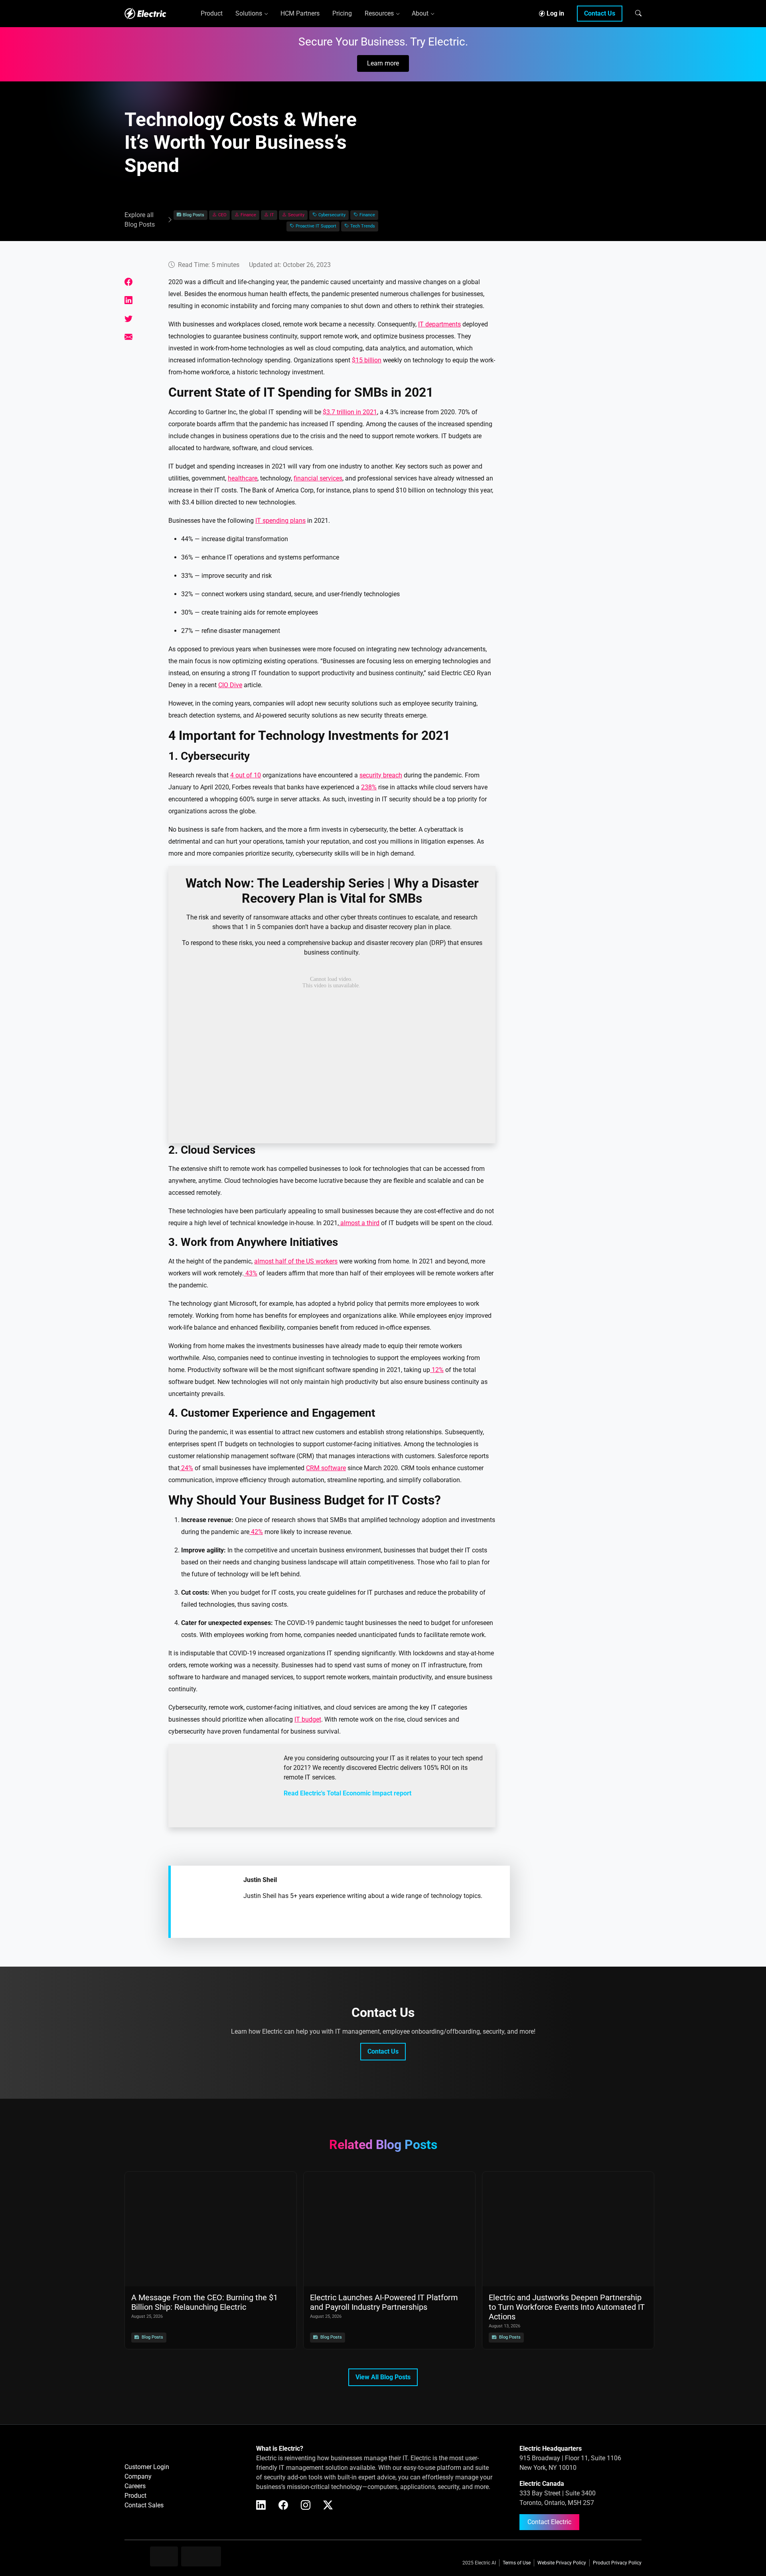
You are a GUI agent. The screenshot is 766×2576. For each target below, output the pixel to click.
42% (256, 1532)
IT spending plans (280, 521)
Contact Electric (549, 2522)
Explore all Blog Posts (140, 220)
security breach (381, 775)
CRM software (326, 1468)
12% (437, 1370)
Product (135, 2496)
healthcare (243, 478)
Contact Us (600, 13)
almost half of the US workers (296, 1261)
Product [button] (212, 13)
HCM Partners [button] (300, 13)
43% (251, 1273)
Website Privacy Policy (562, 2563)
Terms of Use (517, 2563)
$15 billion (367, 360)
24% (186, 1468)
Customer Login (147, 2467)
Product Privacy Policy (617, 2563)
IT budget (308, 1719)
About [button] (420, 13)
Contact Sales (144, 2505)
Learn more (383, 63)
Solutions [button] (249, 13)
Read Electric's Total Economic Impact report (347, 1793)
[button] (638, 13)
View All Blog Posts (383, 2377)
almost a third (359, 1223)
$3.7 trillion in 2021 (350, 412)
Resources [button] (379, 13)
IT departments (439, 324)
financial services (318, 478)
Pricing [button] (342, 13)
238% (369, 787)
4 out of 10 (246, 775)
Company (138, 2476)
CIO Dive (230, 685)
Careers (135, 2486)
